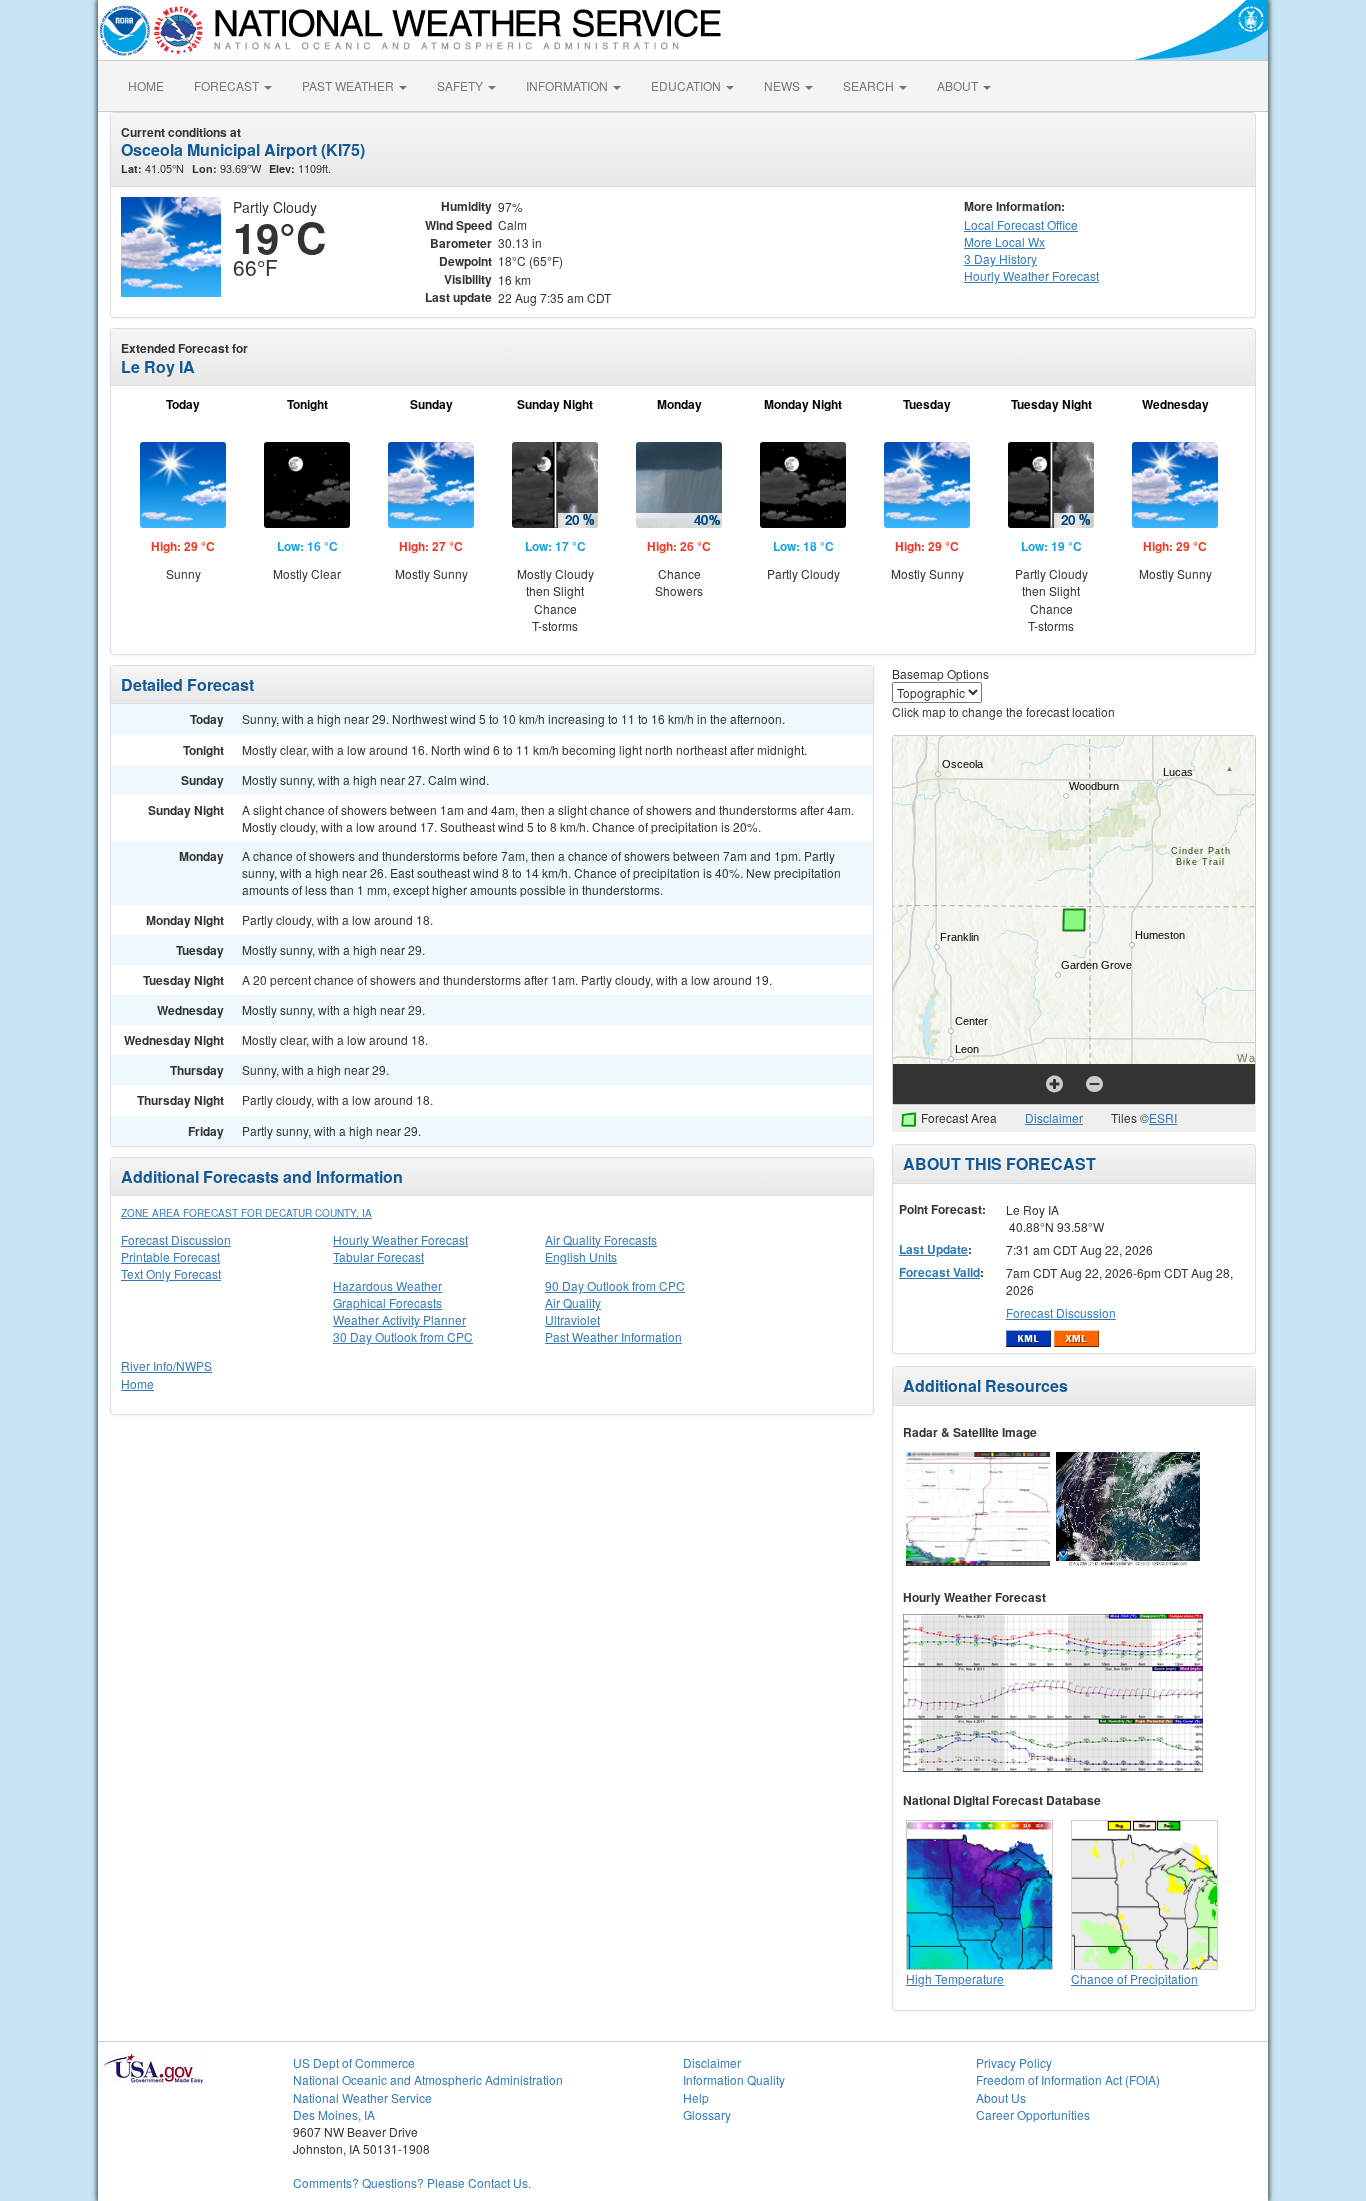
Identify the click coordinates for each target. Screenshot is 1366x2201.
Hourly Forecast (1031, 275)
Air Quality (573, 1302)
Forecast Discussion (176, 1239)
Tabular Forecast (378, 1256)
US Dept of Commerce (354, 2062)
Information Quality (734, 2079)
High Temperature (955, 1978)
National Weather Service (362, 2097)
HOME (146, 85)
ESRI (1163, 1117)
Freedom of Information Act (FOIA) (1068, 2079)
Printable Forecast (170, 1256)
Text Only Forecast (171, 1273)
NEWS (783, 85)
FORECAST (228, 85)
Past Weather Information (613, 1336)
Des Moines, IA (334, 2114)
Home (137, 1383)
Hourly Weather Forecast (400, 1239)
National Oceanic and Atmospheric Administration (428, 2079)
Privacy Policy (1014, 2062)
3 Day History (1000, 258)
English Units (581, 1256)
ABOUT (959, 85)
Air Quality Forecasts (601, 1239)
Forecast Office (1021, 224)
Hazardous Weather (387, 1285)
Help (696, 2097)
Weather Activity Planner (399, 1319)
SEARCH (870, 85)
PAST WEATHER (349, 85)
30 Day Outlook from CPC (403, 1336)
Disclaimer (1054, 1117)
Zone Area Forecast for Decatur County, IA (246, 1213)
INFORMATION (568, 85)
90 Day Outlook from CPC (615, 1285)
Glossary (707, 2114)
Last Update (933, 1249)
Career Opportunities (1033, 2114)
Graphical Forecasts (387, 1302)
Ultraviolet (572, 1319)
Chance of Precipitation (1134, 1978)
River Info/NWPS (166, 1365)
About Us (1001, 2097)
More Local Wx (1004, 241)
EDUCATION (687, 85)
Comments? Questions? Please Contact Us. (412, 2182)
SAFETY (461, 85)
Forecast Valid (939, 1272)
